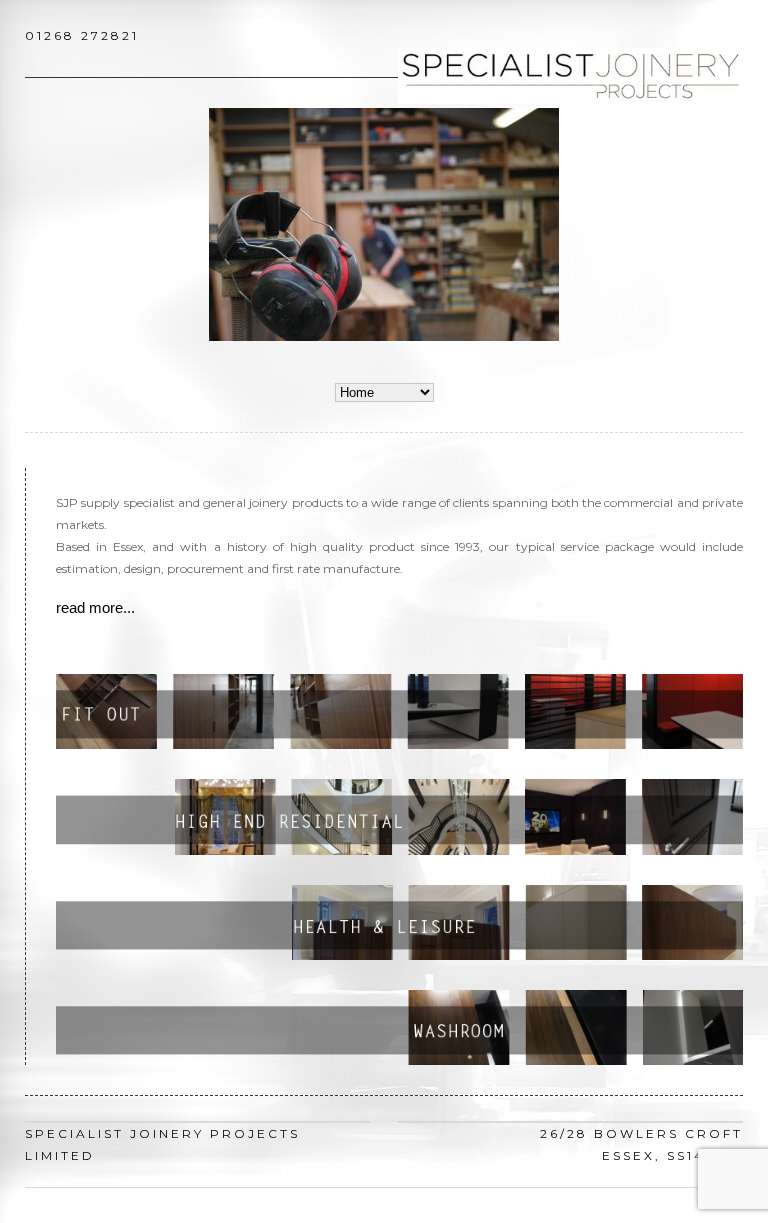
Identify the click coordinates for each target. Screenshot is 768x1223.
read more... (95, 607)
